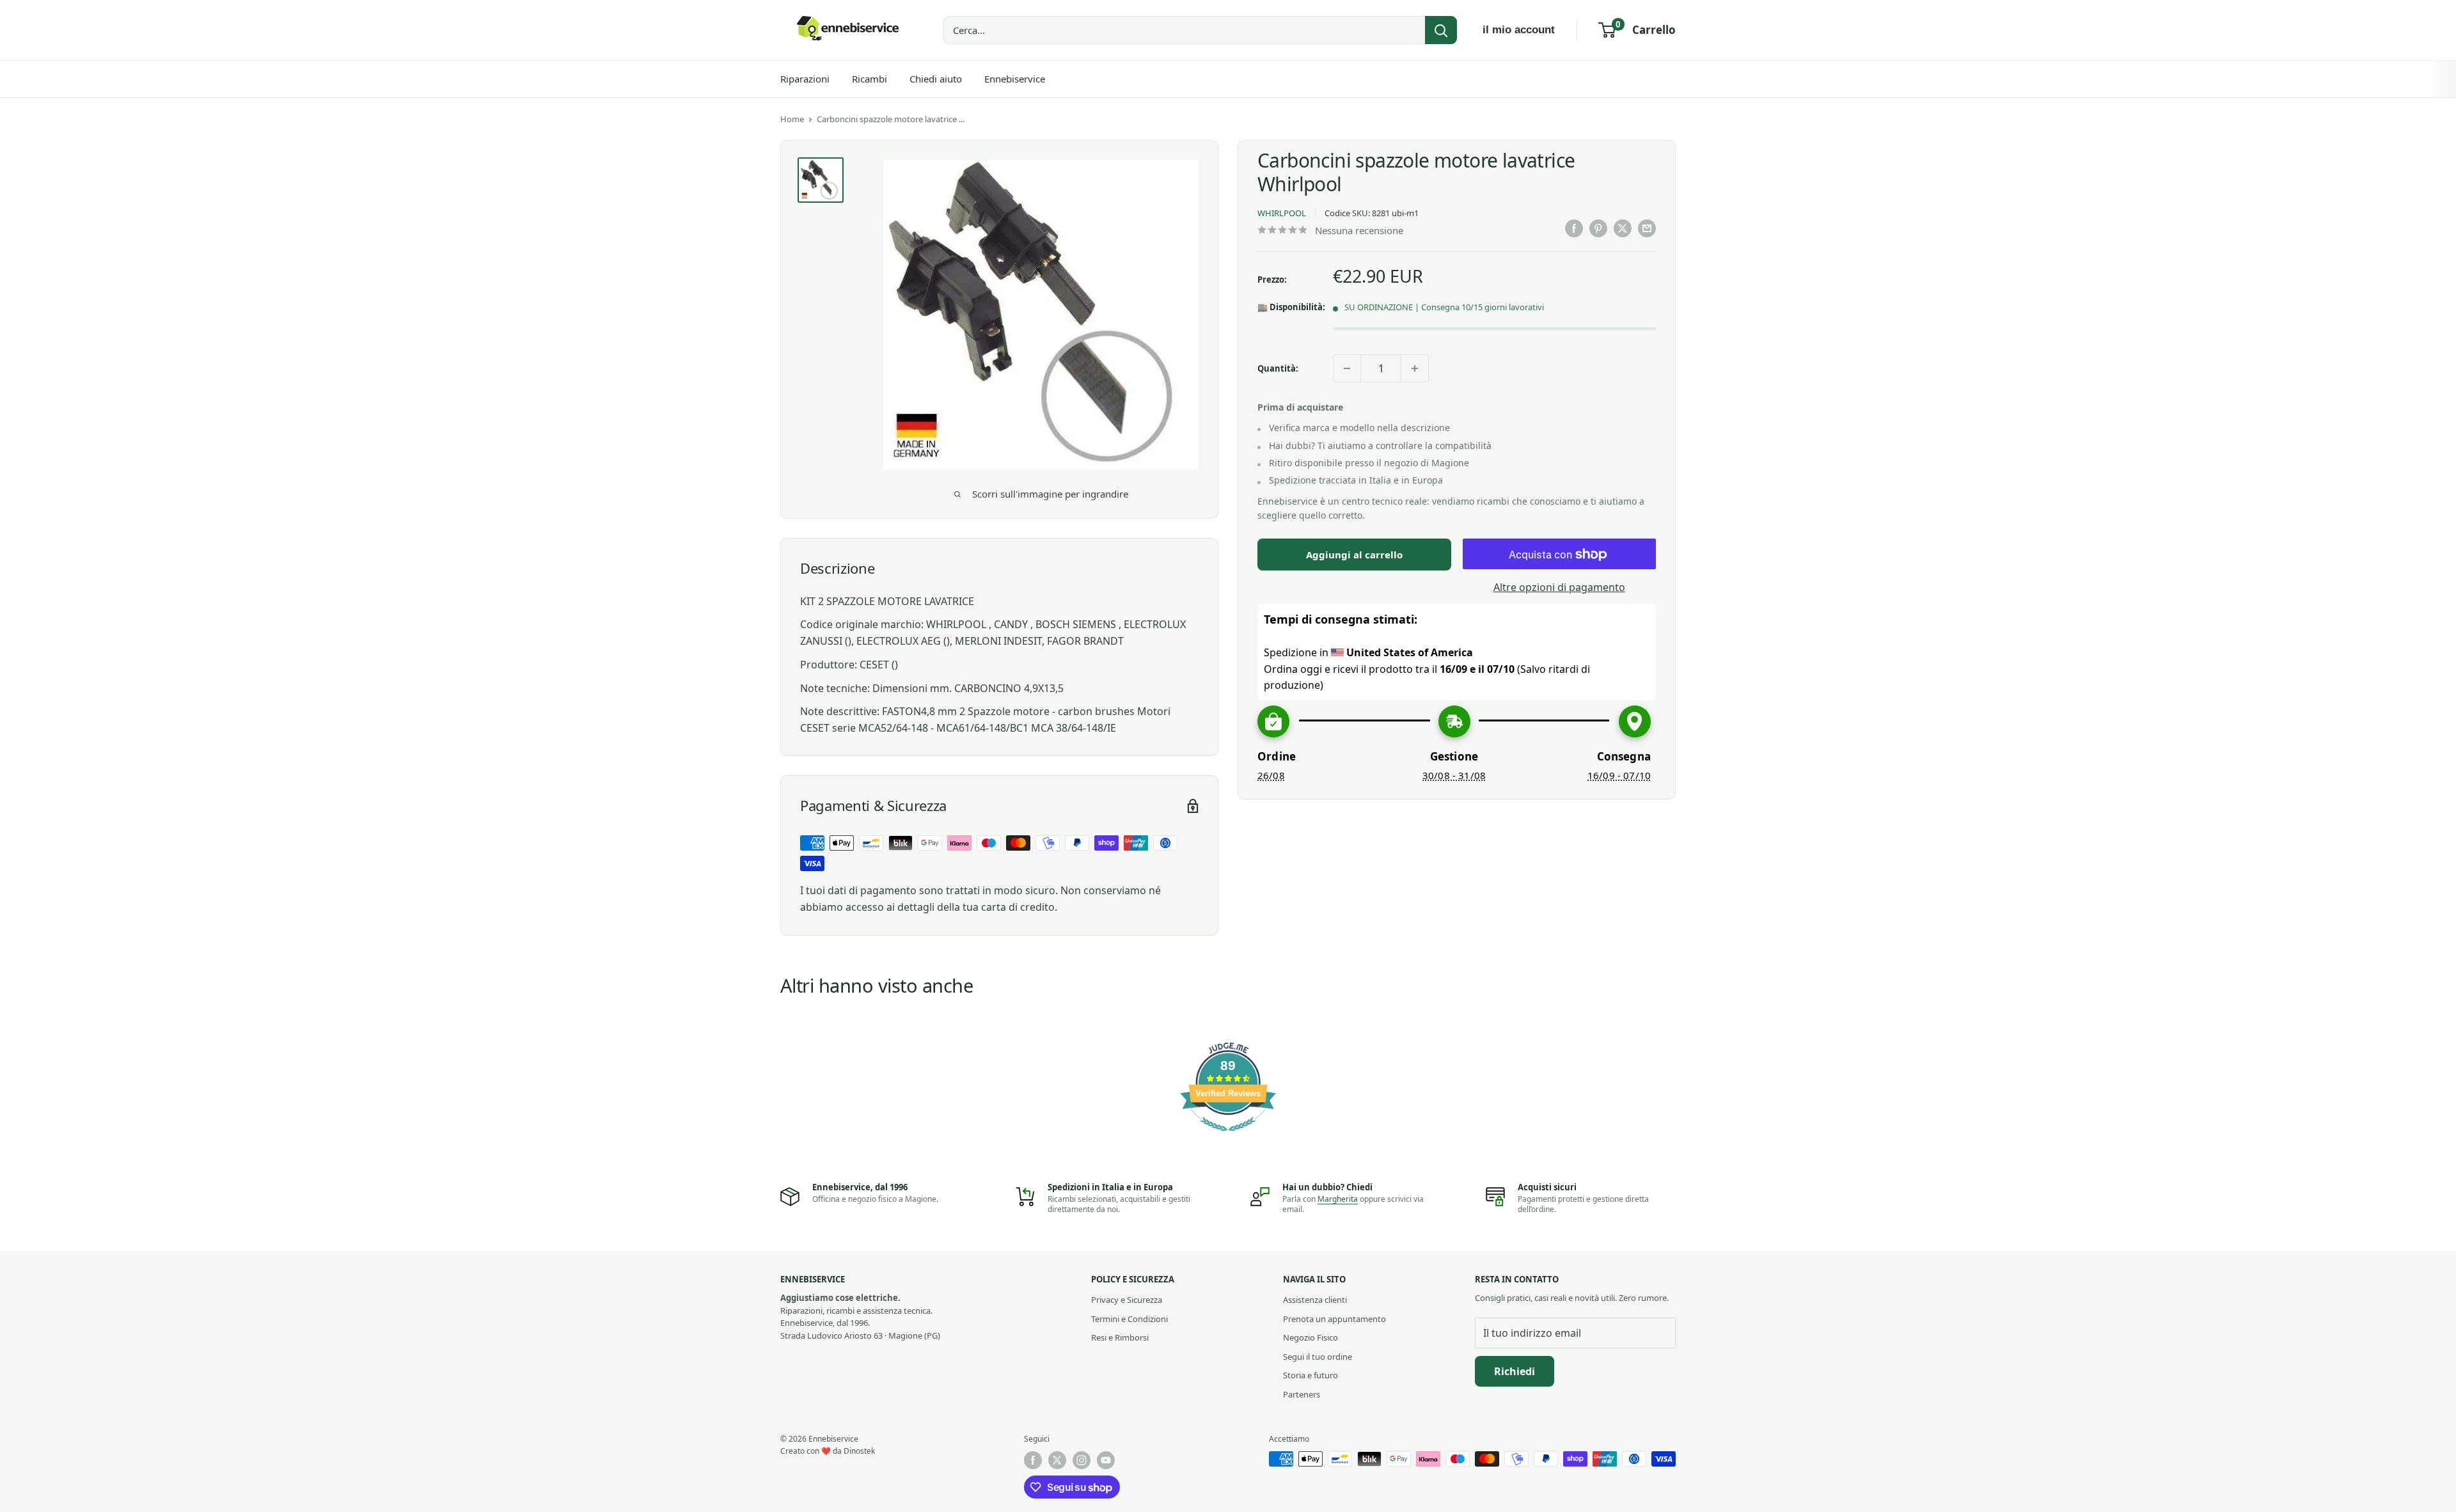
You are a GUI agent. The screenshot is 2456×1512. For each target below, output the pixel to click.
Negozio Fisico (1311, 1337)
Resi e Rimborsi (1120, 1337)
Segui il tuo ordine (1318, 1357)
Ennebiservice (1015, 79)
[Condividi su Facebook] (1574, 228)
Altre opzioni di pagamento (1559, 588)
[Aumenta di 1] (1415, 368)
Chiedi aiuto (936, 79)
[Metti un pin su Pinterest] (1598, 228)
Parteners (1302, 1394)
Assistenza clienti (1315, 1300)
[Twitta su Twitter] (1623, 228)
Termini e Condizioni (1130, 1319)
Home (792, 119)
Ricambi (870, 79)
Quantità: (1278, 368)
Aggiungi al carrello (1354, 555)
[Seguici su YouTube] (1106, 1460)
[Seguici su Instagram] (1082, 1460)
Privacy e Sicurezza (1127, 1300)
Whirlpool (1282, 214)
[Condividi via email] (1647, 228)
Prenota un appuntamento (1334, 1319)
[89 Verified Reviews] (1228, 1137)
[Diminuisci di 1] (1347, 368)
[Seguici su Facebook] (1033, 1460)
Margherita (1338, 1199)
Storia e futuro (1311, 1375)
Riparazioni (805, 79)
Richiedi (1515, 1371)
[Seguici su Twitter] (1057, 1460)
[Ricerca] (1441, 30)
